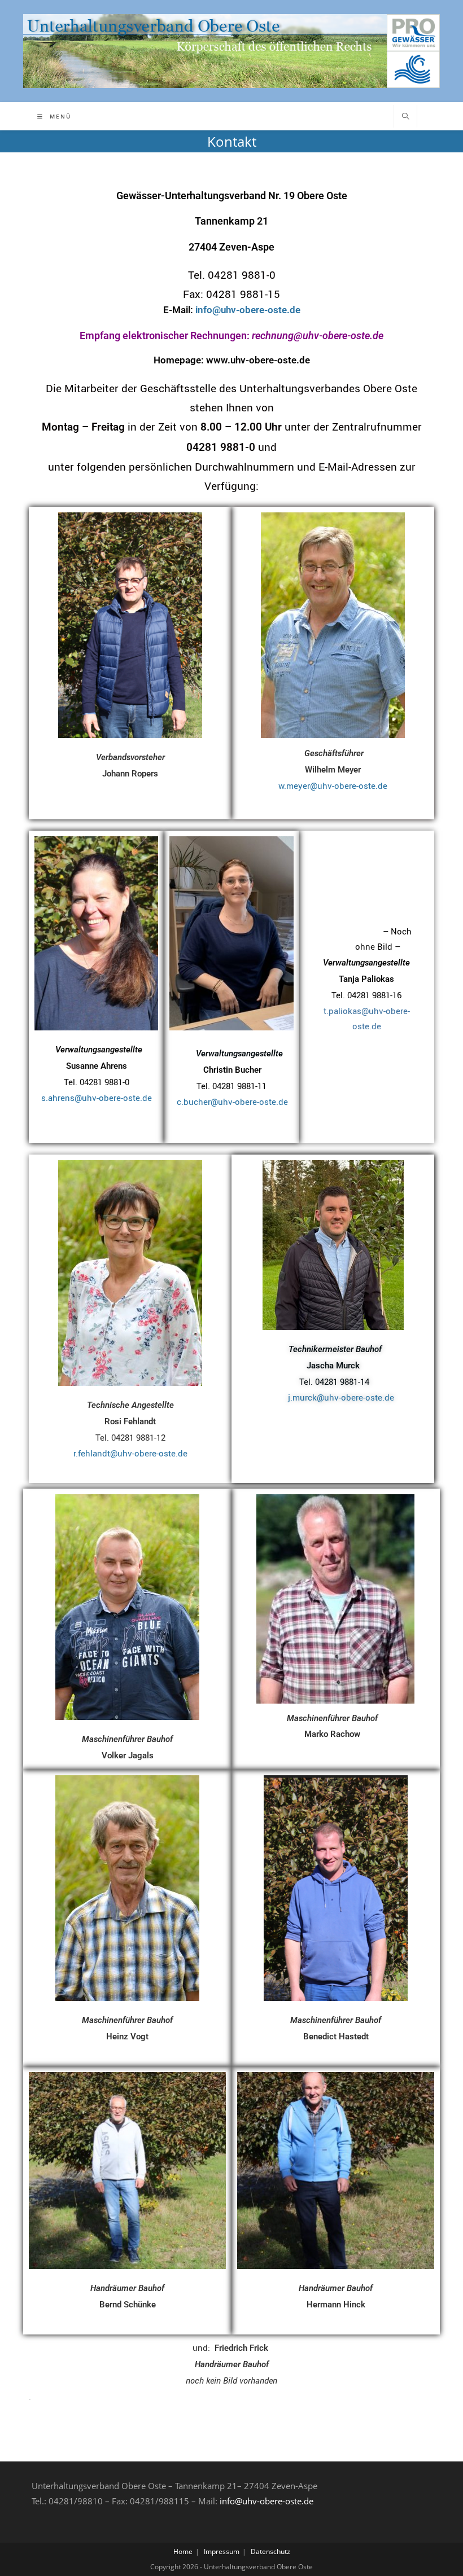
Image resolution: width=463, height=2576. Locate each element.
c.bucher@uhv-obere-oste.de (231, 1102)
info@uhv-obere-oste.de (267, 2501)
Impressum (222, 2551)
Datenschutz (270, 2551)
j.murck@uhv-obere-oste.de (341, 1397)
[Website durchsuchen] (405, 117)
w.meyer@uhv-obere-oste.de (333, 785)
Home (183, 2551)
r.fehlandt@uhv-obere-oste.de (130, 1453)
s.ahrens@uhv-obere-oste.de (97, 1098)
